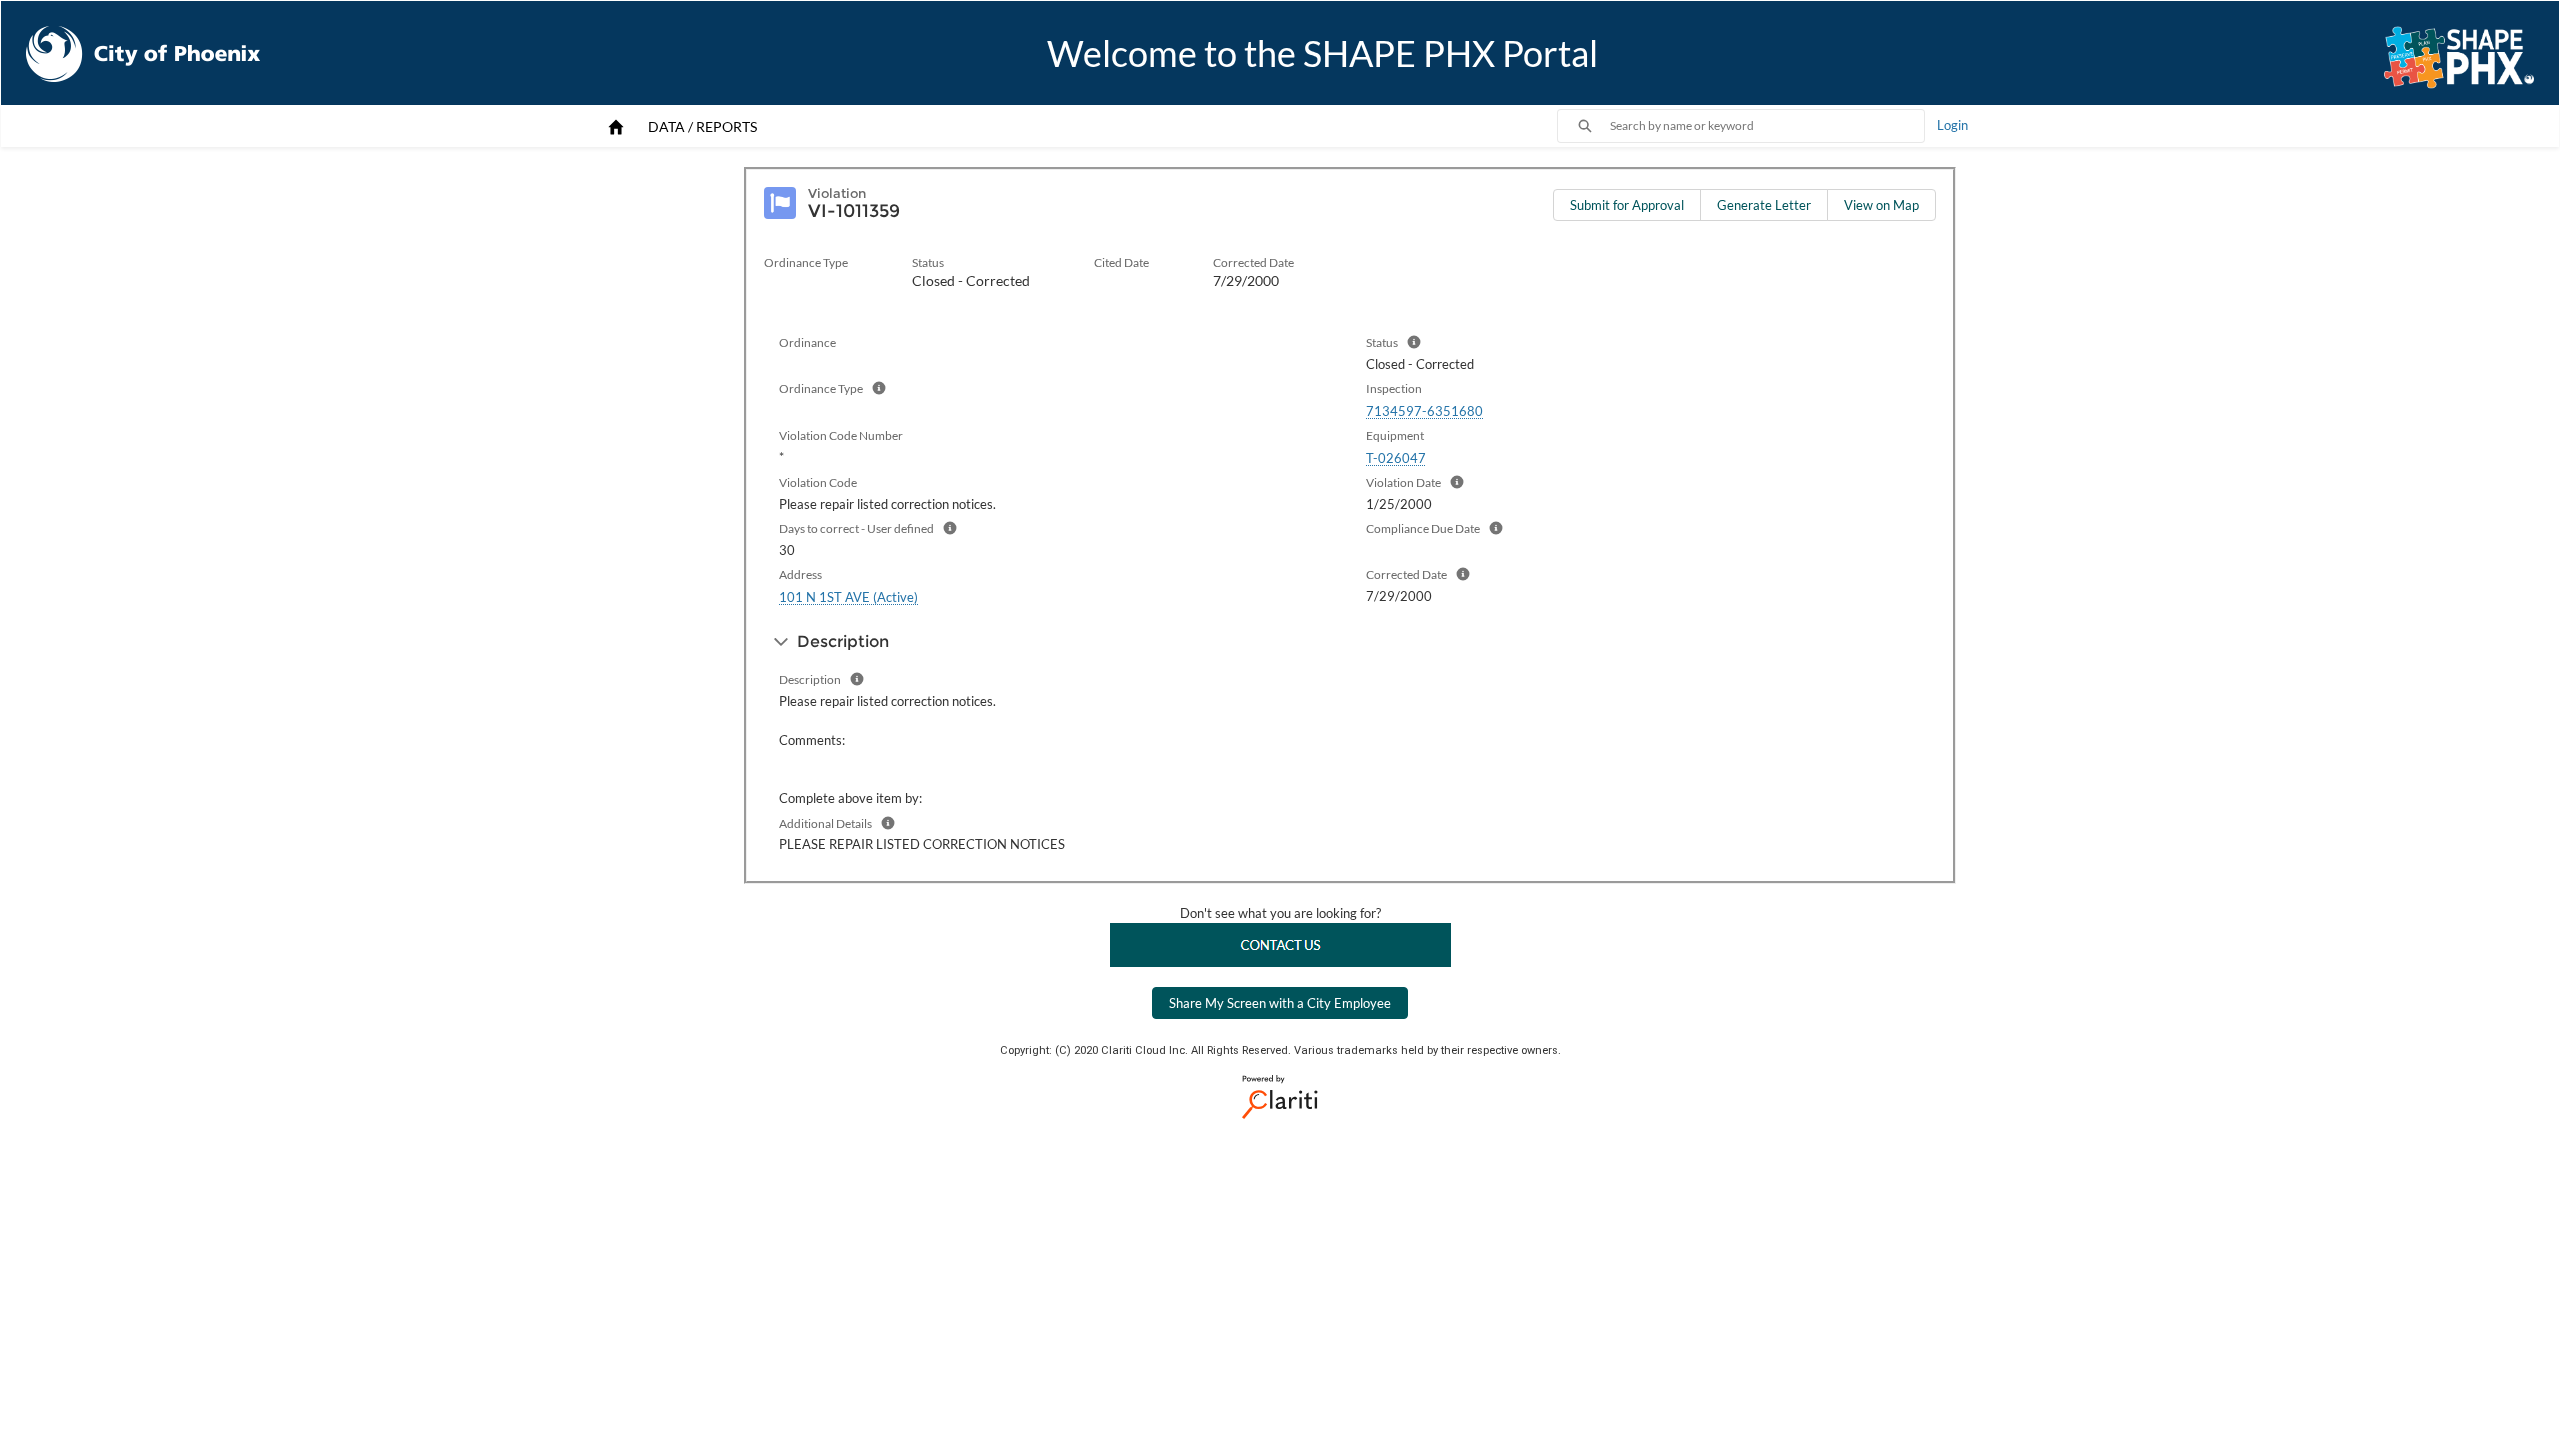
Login (1952, 125)
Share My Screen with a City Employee (1280, 1003)
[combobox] (1767, 126)
